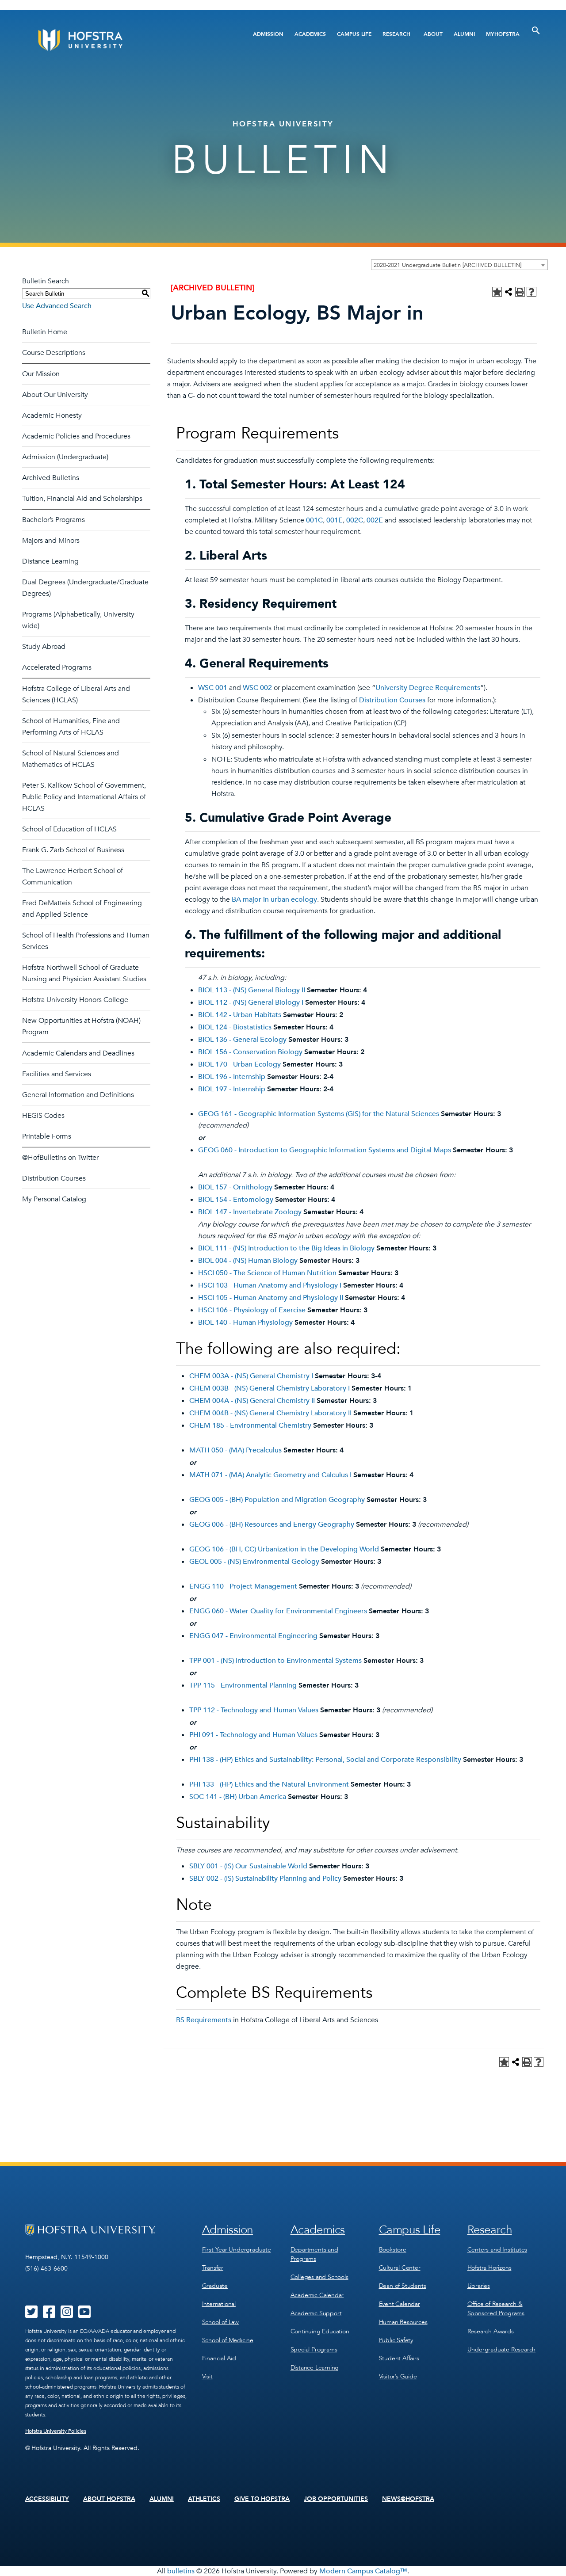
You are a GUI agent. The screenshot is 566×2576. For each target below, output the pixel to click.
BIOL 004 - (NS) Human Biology (248, 1261)
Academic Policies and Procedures (76, 436)
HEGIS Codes (43, 1116)
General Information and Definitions (78, 1095)
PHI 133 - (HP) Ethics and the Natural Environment (269, 1784)
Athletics (204, 2499)
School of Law (220, 2322)
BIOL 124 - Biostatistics (235, 1027)
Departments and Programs (314, 2254)
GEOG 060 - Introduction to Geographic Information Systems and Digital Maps (325, 1150)
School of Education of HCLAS (69, 829)
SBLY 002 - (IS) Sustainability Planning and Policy (265, 1879)
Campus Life (354, 34)
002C (355, 520)
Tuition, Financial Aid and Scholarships (82, 499)
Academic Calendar (317, 2295)
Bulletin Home (45, 332)
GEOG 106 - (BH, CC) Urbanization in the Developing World (284, 1549)
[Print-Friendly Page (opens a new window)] (520, 292)
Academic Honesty (52, 415)
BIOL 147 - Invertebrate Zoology (250, 1212)
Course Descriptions (54, 353)
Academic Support (316, 2313)
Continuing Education (320, 2331)
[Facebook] (49, 2315)
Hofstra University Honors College (75, 1000)
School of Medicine (228, 2340)
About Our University (55, 395)
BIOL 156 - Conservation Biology (250, 1052)
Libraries (479, 2286)
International (219, 2304)
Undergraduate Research (502, 2349)
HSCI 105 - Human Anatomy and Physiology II (271, 1298)
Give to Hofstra (262, 2499)
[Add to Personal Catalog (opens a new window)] (497, 292)
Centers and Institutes (497, 2250)
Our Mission (41, 374)
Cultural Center (400, 2268)
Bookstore (393, 2250)
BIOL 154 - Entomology (236, 1200)
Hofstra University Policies (56, 2431)
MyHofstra (503, 34)
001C (314, 520)
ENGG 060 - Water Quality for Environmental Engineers (278, 1611)
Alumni (464, 34)
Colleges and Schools (319, 2277)
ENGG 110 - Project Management (243, 1586)
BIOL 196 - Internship (232, 1077)
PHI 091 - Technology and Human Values (253, 1735)
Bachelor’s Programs (54, 520)
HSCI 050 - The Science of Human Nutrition (267, 1273)
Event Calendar (400, 2304)
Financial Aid (219, 2358)
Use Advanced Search (57, 306)
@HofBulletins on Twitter (60, 1158)
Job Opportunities (336, 2499)
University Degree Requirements (428, 688)
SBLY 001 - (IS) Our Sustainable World (248, 1866)
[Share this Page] (509, 292)
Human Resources (403, 2322)
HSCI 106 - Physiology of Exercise (252, 1310)
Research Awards (491, 2331)
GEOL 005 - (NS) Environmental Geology (254, 1562)
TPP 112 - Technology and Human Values (254, 1710)
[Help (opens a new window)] (532, 292)
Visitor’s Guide (398, 2376)
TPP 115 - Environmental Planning (243, 1685)
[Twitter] (31, 2315)
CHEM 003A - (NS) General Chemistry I (251, 1376)
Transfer (213, 2268)
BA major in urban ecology (274, 899)
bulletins (181, 2571)
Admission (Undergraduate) (65, 457)
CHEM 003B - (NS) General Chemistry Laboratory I (270, 1388)
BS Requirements (204, 2020)
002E (375, 520)
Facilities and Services (57, 1074)
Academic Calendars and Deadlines (78, 1053)
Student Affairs (399, 2358)
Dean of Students (403, 2286)
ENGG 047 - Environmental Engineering (253, 1636)
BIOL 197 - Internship (232, 1089)
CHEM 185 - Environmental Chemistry (250, 1425)
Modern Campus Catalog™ (363, 2571)
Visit (207, 2376)
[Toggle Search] (536, 30)
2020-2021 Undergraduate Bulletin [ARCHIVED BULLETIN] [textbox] (447, 265)
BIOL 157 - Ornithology (235, 1187)
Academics (310, 34)
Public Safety (396, 2340)
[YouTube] (84, 2315)
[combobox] (459, 265)
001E (335, 520)
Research (396, 34)
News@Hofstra (408, 2499)
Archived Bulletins (51, 478)
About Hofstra (109, 2499)
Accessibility (47, 2499)
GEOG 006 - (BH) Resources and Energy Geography (272, 1524)
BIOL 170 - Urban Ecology (239, 1064)
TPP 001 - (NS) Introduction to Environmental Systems (275, 1661)
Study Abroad (44, 647)
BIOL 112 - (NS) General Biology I (251, 1002)
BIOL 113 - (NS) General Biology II (252, 990)
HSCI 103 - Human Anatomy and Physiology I (270, 1285)
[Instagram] (67, 2315)
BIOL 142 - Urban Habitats (240, 1015)
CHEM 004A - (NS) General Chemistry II (252, 1401)
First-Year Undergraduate (237, 2250)
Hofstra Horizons (490, 2268)
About (433, 34)
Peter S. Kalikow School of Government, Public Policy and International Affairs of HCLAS (84, 797)
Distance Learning (50, 561)
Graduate (215, 2286)
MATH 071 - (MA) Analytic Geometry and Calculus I (270, 1475)
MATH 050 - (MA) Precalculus (235, 1450)
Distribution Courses (54, 1178)
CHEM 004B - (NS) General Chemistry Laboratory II (270, 1413)
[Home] (114, 40)
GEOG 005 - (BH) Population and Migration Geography (277, 1500)
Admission (268, 34)
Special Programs (314, 2349)
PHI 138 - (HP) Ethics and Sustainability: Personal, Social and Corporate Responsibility (325, 1760)
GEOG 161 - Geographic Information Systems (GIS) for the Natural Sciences (319, 1114)
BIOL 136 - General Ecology (242, 1040)
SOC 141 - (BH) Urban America (238, 1797)
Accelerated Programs (57, 667)
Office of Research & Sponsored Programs (496, 2309)
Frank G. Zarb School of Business (73, 850)
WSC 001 (213, 688)
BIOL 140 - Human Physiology (245, 1322)
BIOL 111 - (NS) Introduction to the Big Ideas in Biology (286, 1248)
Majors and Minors (51, 541)
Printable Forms (47, 1136)
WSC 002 (257, 688)
